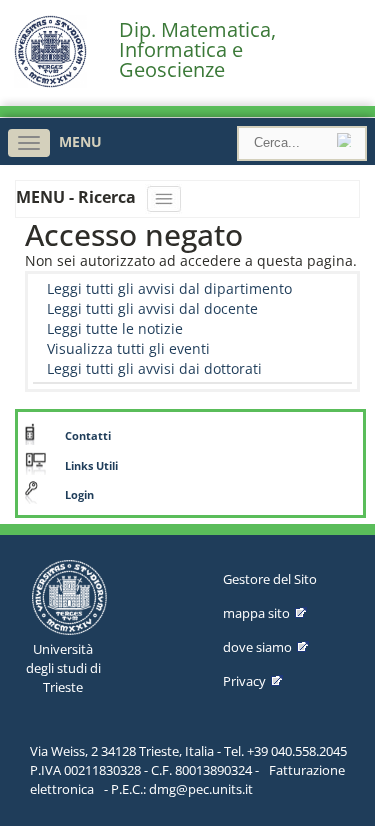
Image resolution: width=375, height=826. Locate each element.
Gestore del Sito (270, 579)
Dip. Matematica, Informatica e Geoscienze (197, 50)
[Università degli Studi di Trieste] (50, 82)
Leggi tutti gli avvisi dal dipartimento (169, 288)
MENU (80, 141)
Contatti (88, 436)
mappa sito (256, 613)
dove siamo (257, 647)
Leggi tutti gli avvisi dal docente (152, 308)
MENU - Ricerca (78, 197)
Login (79, 495)
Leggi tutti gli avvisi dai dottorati (154, 368)
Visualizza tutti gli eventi (128, 348)
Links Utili (91, 466)
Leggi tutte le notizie (115, 328)
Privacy (244, 681)
